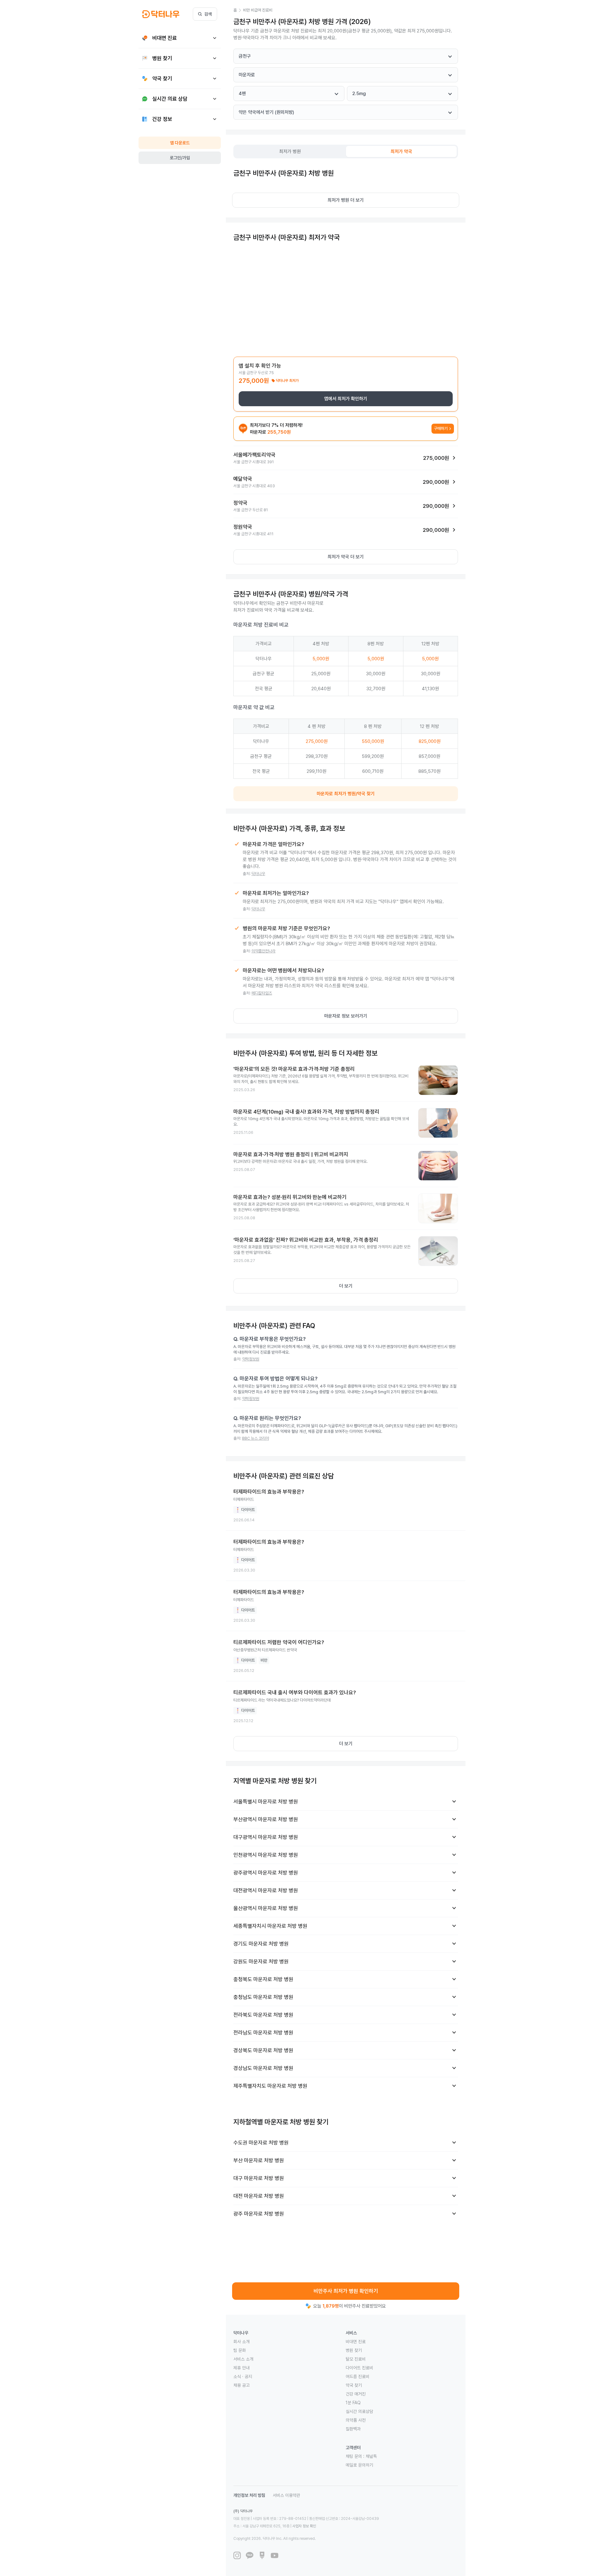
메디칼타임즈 (262, 993)
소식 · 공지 (243, 2376)
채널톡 (371, 2456)
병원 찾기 (354, 2350)
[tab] (290, 152)
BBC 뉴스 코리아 (256, 1438)
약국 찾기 (354, 2385)
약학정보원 (251, 1359)
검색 (208, 14)
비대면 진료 (356, 2342)
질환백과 (353, 2429)
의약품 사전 (356, 2420)
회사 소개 (241, 2342)
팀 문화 (240, 2350)
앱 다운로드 (180, 143)
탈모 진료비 (356, 2359)
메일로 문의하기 (359, 2465)
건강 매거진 (356, 2394)
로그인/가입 (180, 158)
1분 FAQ (353, 2403)
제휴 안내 (241, 2368)
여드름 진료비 (358, 2376)
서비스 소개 (243, 2359)
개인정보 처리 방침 (249, 2495)
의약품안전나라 (263, 951)
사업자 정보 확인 (304, 2526)
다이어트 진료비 (359, 2368)
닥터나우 (258, 874)
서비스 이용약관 (286, 2495)
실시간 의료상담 (359, 2411)
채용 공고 (241, 2385)
